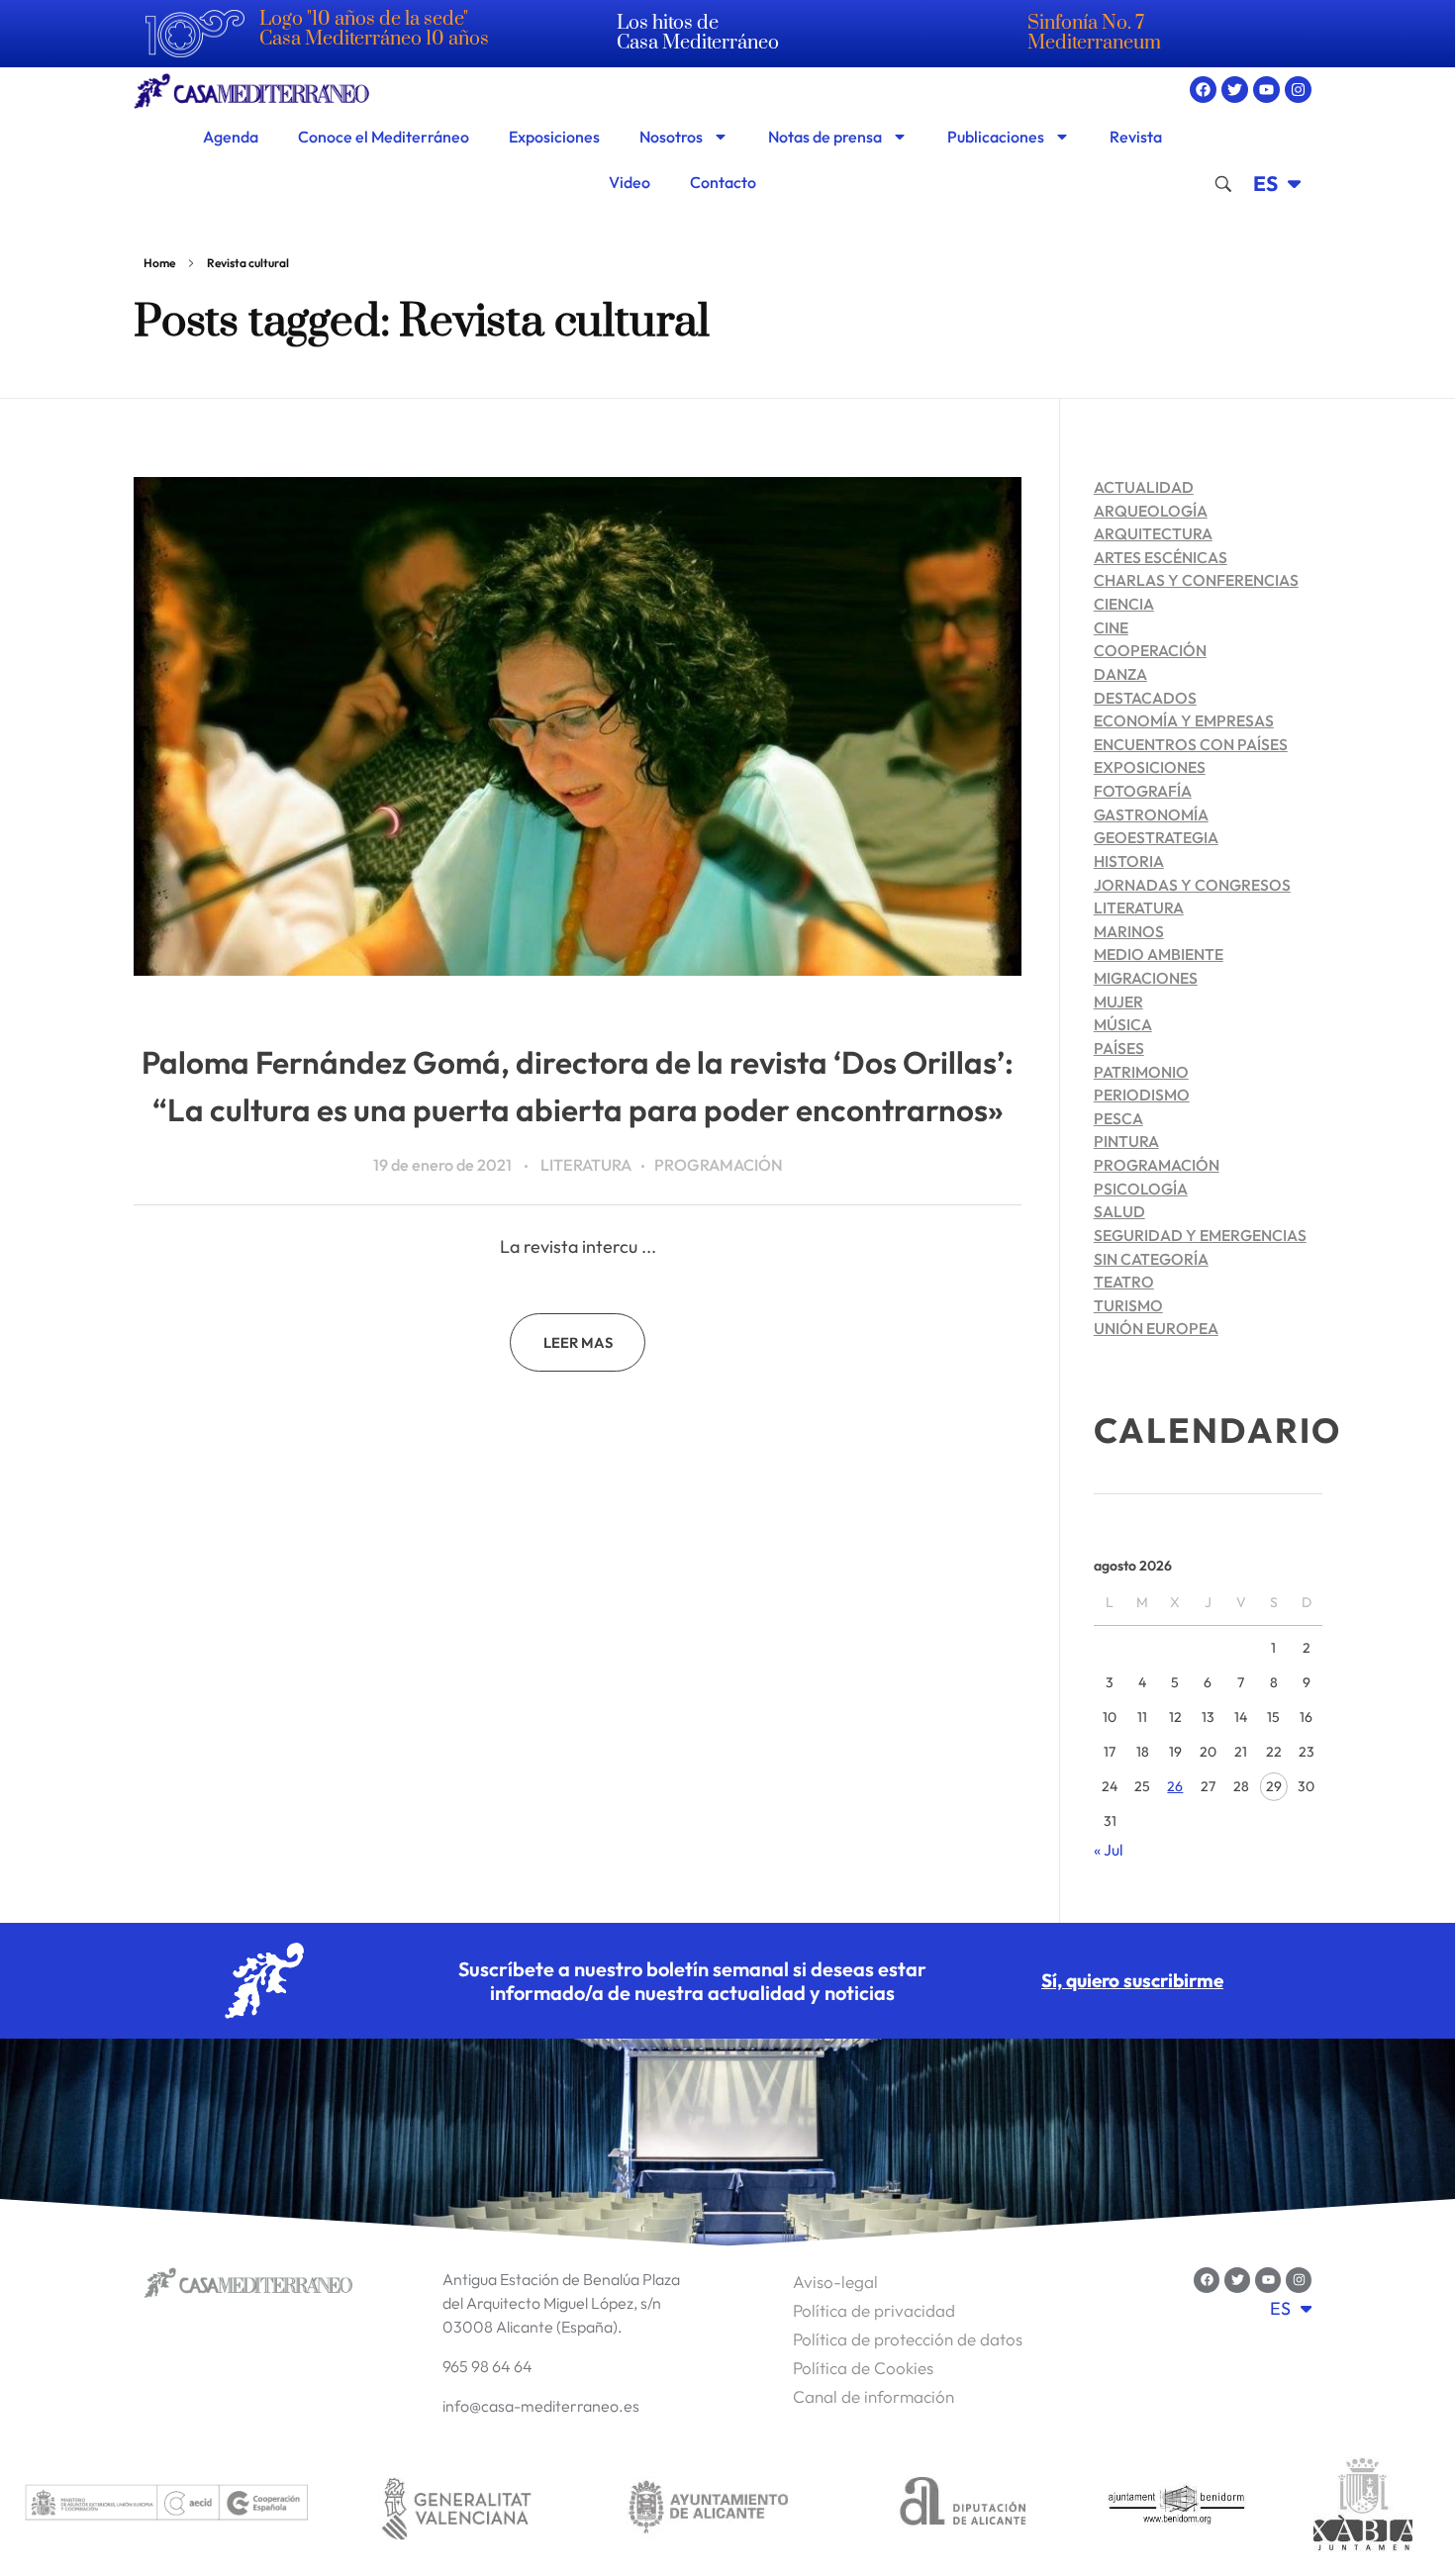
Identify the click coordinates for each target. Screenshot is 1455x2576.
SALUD (1119, 1211)
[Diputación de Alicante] (963, 2507)
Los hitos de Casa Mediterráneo (698, 33)
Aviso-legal (835, 2282)
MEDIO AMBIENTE (1159, 954)
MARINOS (1129, 931)
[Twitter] (1235, 90)
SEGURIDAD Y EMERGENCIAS (1200, 1235)
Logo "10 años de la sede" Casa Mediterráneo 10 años (374, 29)
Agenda (231, 137)
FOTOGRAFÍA (1143, 791)
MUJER (1118, 1002)
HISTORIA (1129, 861)
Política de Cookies (863, 2368)
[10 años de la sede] (195, 34)
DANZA (1120, 674)
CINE (1111, 627)
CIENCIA (1124, 604)
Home (159, 263)
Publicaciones (996, 137)
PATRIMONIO (1141, 1072)
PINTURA (1126, 1141)
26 (1175, 1786)
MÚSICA (1123, 1024)
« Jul (1109, 1850)
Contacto (723, 182)
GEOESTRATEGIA (1156, 837)
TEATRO (1124, 1282)
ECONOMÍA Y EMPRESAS (1184, 720)
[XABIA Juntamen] (1363, 2507)
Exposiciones (554, 137)
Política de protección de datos (908, 2339)
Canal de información (873, 2396)
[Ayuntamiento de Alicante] (709, 2507)
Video (630, 182)
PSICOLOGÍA (1141, 1189)
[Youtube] (1266, 90)
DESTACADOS (1145, 698)
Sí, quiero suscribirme (1132, 1980)
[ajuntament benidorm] (1177, 2506)
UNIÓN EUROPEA (1156, 1328)
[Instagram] (1298, 90)
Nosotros (671, 137)
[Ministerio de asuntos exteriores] (166, 2506)
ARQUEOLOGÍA (1151, 511)
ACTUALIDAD (1144, 487)
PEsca (1118, 1118)
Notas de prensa (825, 137)
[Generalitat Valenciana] (455, 2507)
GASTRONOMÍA (1151, 814)
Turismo (1128, 1305)
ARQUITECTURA (1153, 533)
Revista (1136, 137)
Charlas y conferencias (1196, 580)
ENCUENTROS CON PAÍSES (1191, 744)
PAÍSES (1119, 1048)
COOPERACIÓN (1150, 650)
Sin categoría (1151, 1259)
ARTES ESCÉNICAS (1161, 557)
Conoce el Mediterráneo (384, 137)
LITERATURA (586, 1165)
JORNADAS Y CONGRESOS (1192, 885)
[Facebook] (1203, 90)
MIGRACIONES (1146, 978)
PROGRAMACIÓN (719, 1165)
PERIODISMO (1142, 1095)
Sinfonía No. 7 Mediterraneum (1094, 33)
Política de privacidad (874, 2310)
